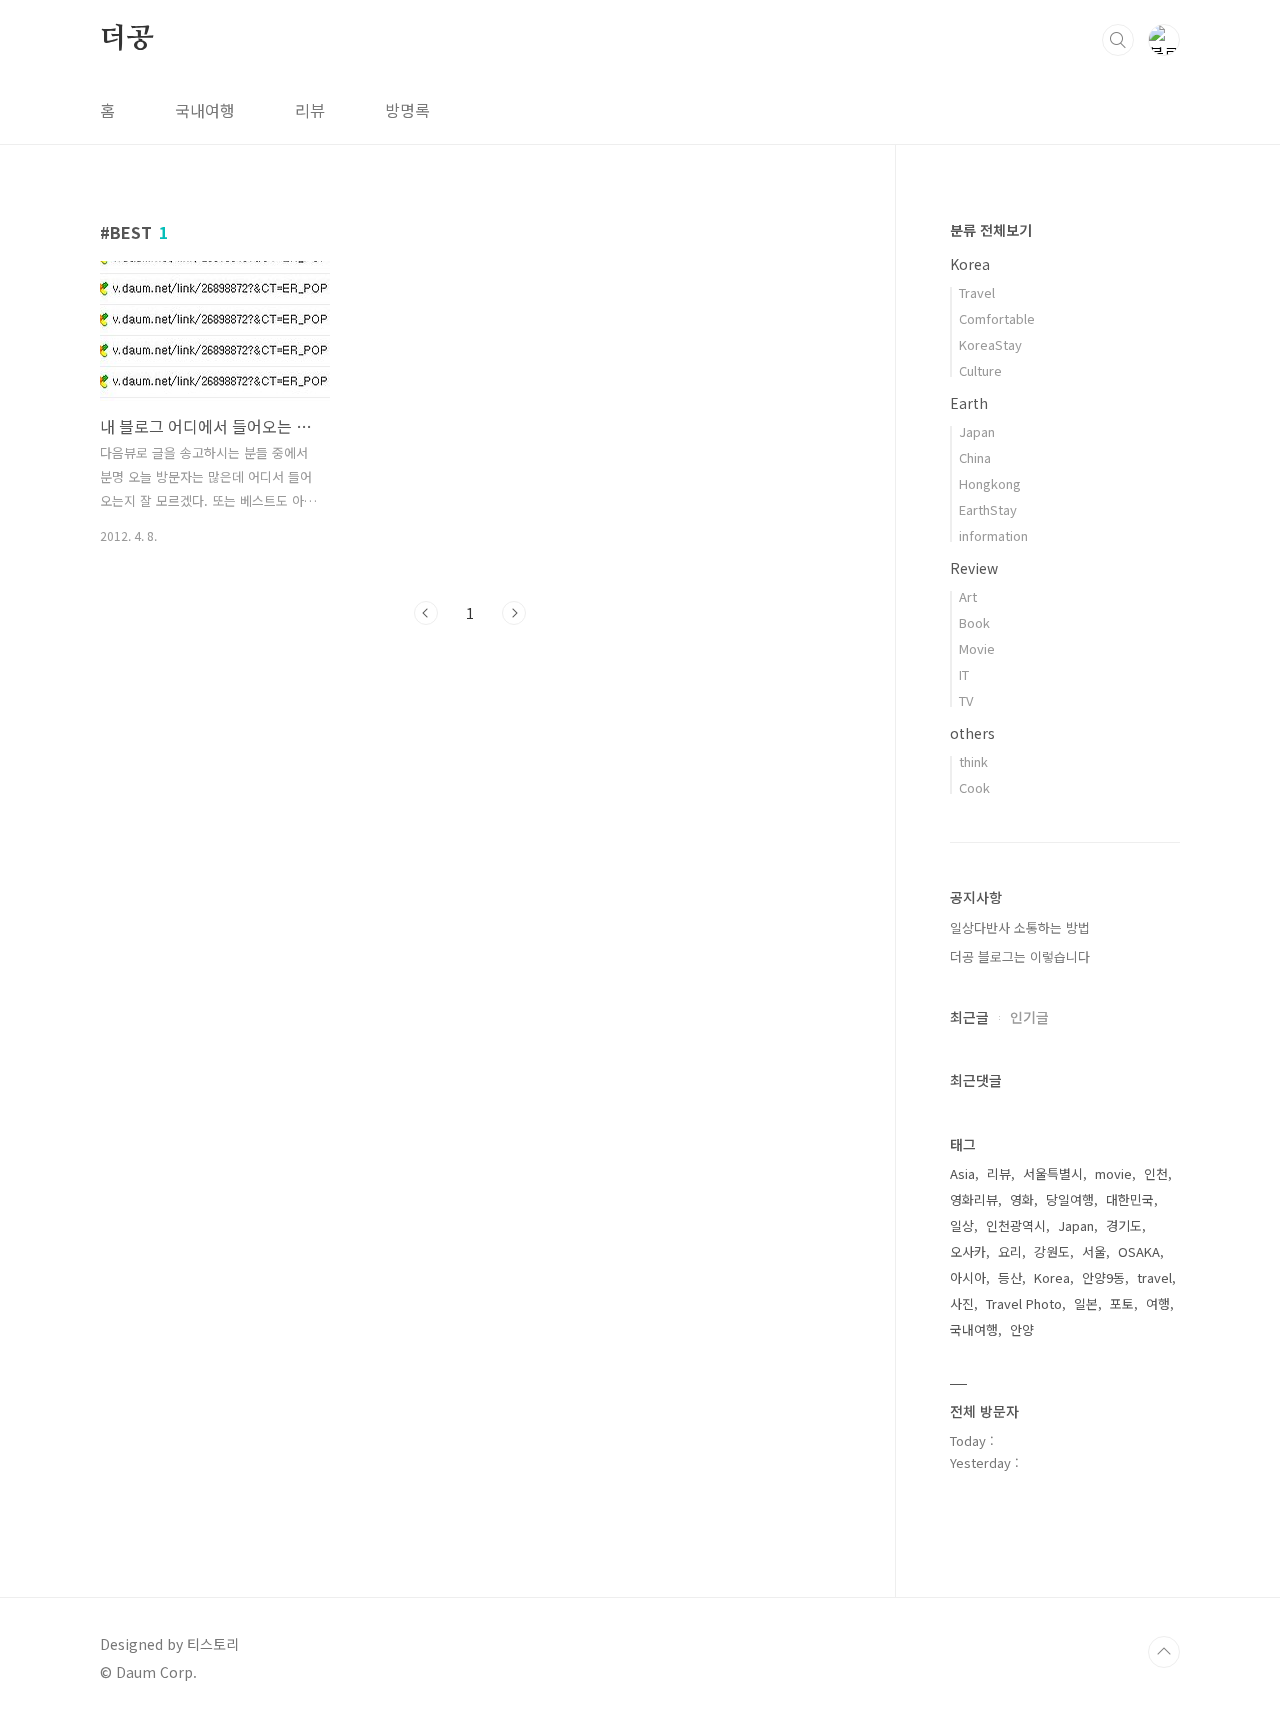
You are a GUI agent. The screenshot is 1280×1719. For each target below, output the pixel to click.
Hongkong (990, 483)
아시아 (968, 1277)
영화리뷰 (974, 1199)
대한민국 (1130, 1199)
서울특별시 (1053, 1173)
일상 (962, 1225)
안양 (1022, 1329)
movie (1113, 1173)
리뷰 (310, 110)
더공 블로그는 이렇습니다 (1020, 956)
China (975, 457)
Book (974, 622)
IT (964, 674)
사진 (962, 1303)
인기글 (1029, 1017)
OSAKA (1139, 1251)
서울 (1094, 1251)
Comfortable (997, 318)
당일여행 (1070, 1199)
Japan (977, 431)
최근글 (969, 1017)
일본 (1086, 1303)
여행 (1158, 1303)
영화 (1022, 1199)
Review (974, 568)
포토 (1122, 1303)
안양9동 (1103, 1277)
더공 (127, 39)
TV (966, 700)
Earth (969, 403)
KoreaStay (990, 344)
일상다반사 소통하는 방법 (1020, 927)
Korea (970, 264)
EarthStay (988, 509)
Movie (977, 648)
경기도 (1124, 1225)
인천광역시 (1016, 1225)
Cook (974, 787)
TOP (1164, 1652)
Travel (977, 292)
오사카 (968, 1251)
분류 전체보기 (991, 230)
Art (968, 596)
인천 (1156, 1173)
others (972, 733)
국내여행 (205, 110)
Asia (962, 1173)
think (973, 761)
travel (1154, 1277)
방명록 (407, 110)
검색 (1118, 40)
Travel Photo (1024, 1303)
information (993, 535)
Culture (980, 370)
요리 (1010, 1251)
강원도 (1052, 1251)
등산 (1010, 1277)
